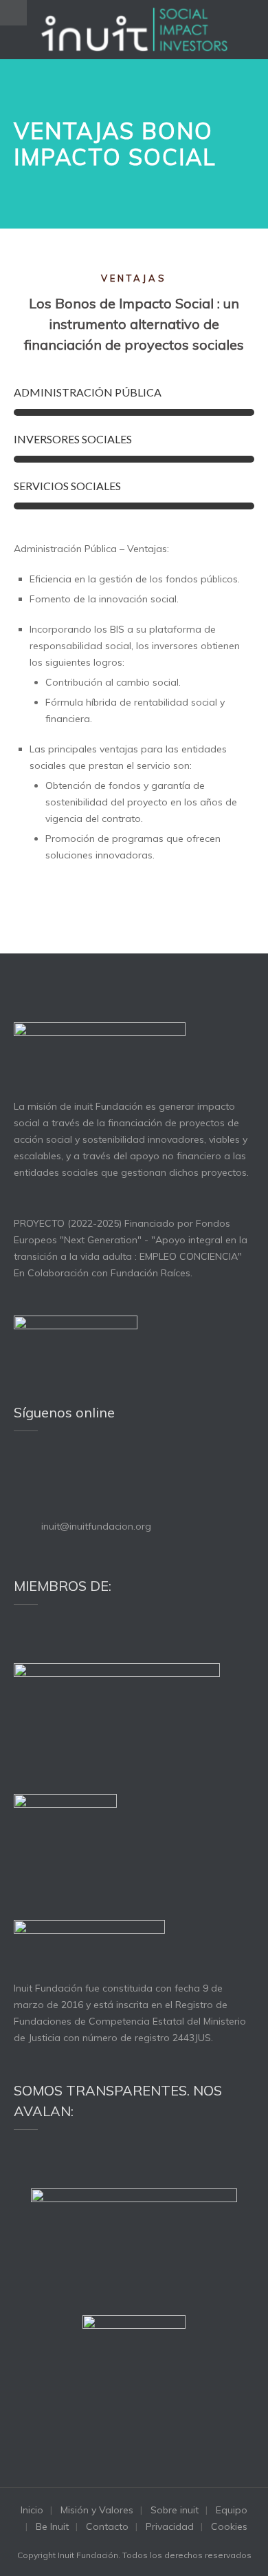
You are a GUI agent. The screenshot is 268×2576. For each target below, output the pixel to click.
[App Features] (20, 885)
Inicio (32, 2510)
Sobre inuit (175, 2510)
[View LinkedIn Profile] (39, 1470)
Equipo (232, 2510)
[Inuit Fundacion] (134, 30)
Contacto (107, 2526)
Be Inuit (52, 2526)
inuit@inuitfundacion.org (96, 1526)
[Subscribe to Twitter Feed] (20, 1470)
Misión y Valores (97, 2510)
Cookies (229, 2526)
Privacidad (170, 2526)
